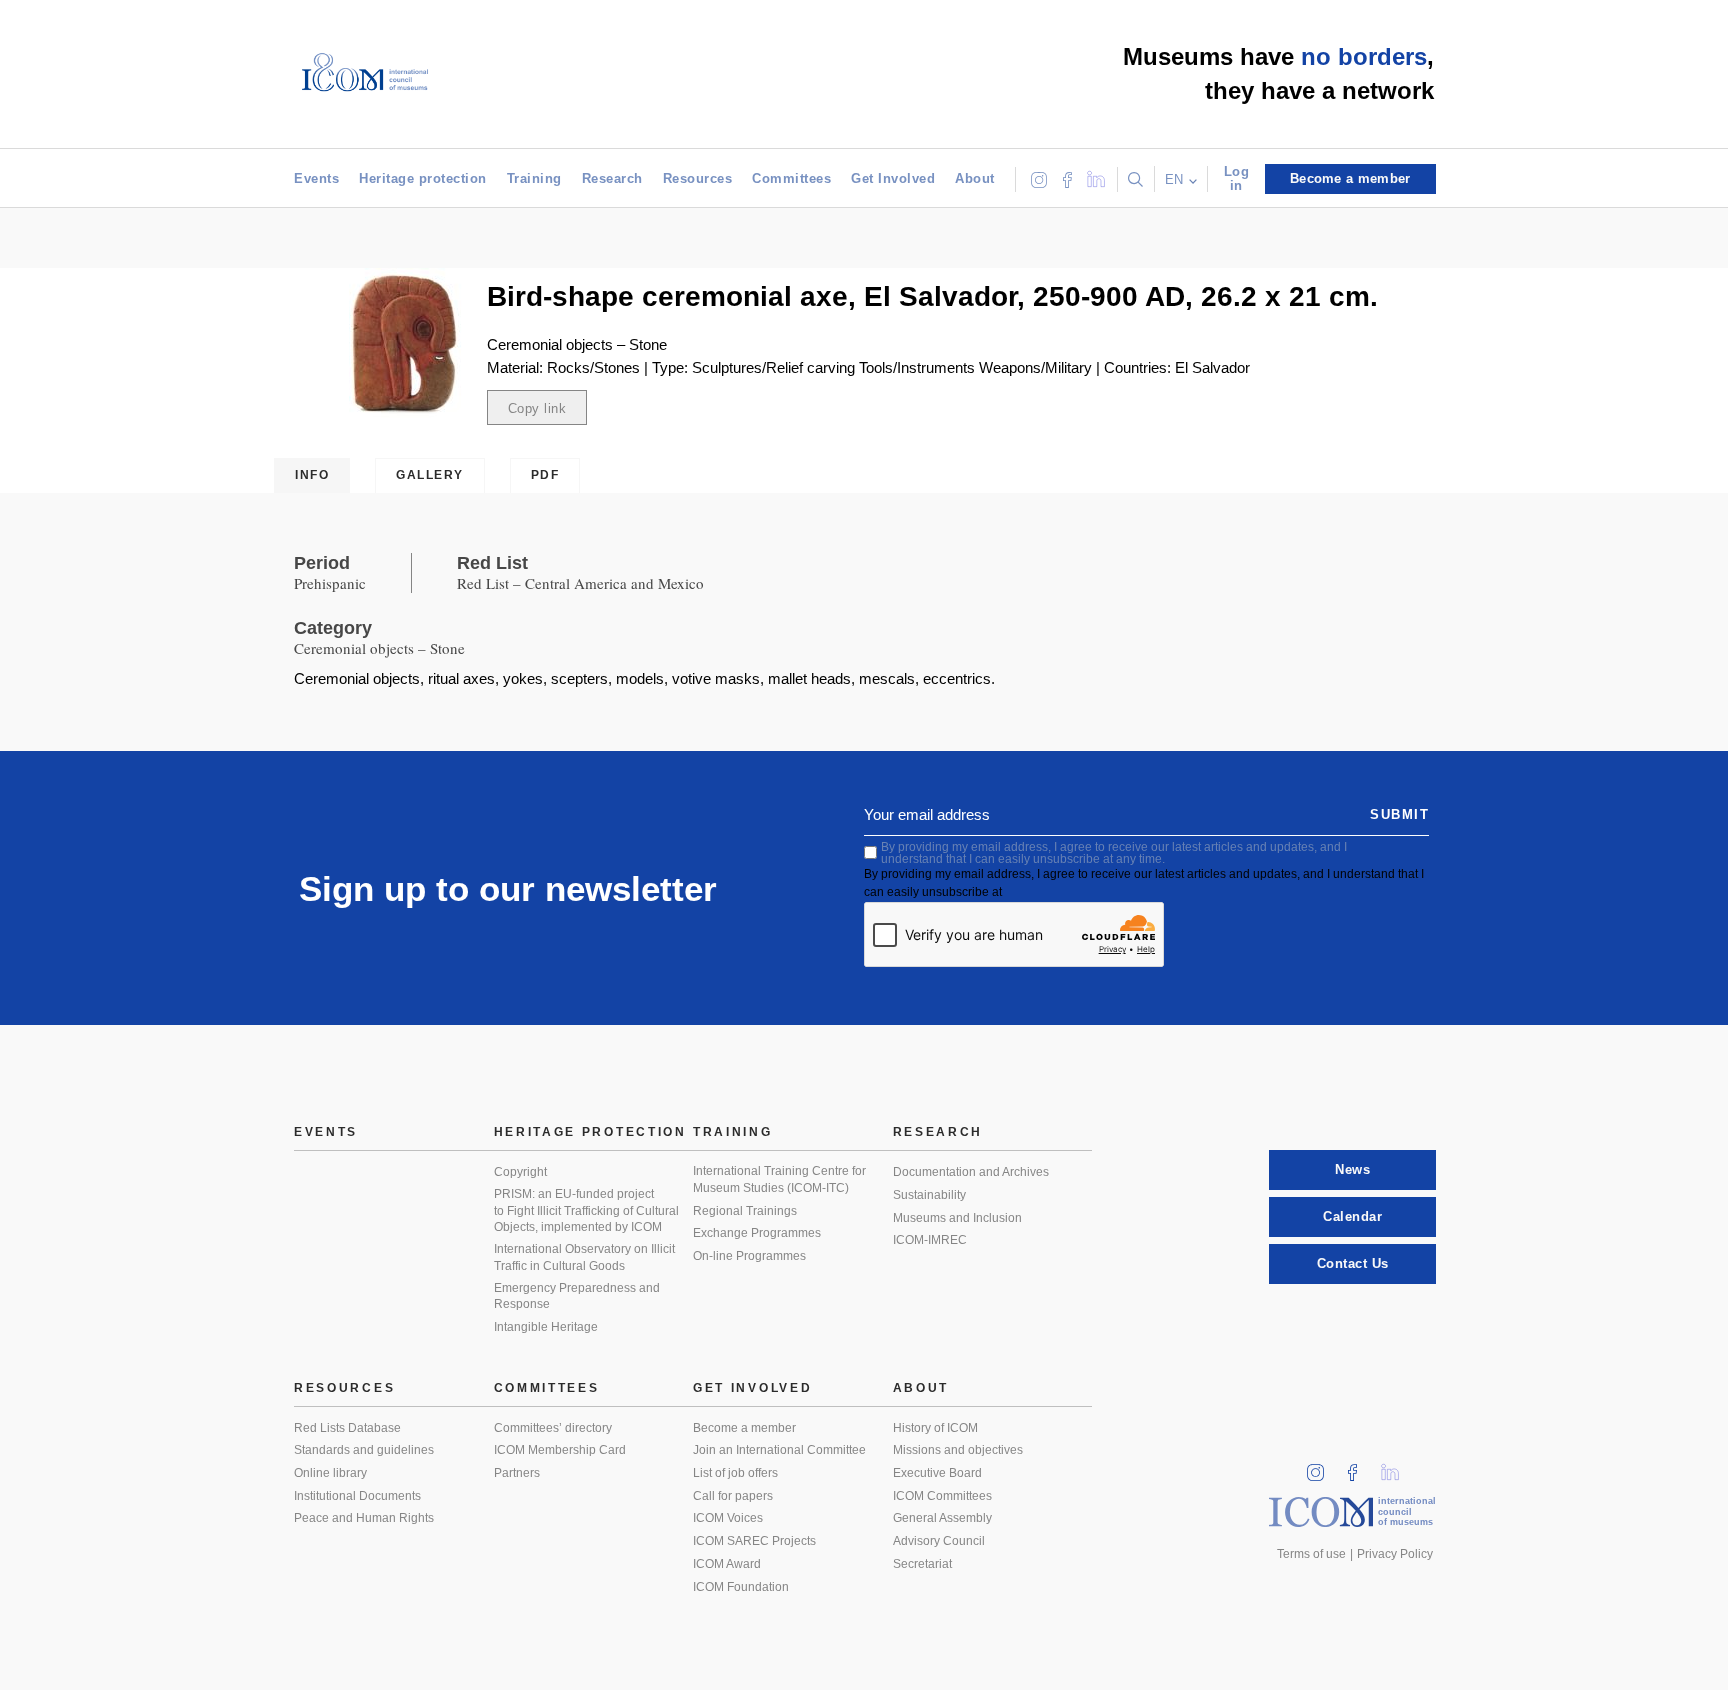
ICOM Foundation (741, 1587)
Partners (517, 1473)
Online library (330, 1473)
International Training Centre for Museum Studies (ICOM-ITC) (779, 1179)
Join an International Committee (779, 1450)
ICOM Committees (942, 1496)
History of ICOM (935, 1428)
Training (534, 178)
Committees (791, 178)
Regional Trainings (745, 1211)
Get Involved (893, 178)
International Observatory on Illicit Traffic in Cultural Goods (584, 1257)
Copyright (520, 1172)
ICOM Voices (728, 1518)
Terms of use (1311, 1554)
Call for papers (733, 1496)
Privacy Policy (1395, 1554)
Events (316, 178)
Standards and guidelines (364, 1450)
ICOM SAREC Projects (754, 1541)
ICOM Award (727, 1564)
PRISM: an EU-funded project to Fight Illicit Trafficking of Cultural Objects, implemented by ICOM (586, 1210)
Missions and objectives (958, 1450)
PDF (545, 475)
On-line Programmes (749, 1256)
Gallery (430, 475)
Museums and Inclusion (957, 1218)
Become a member (744, 1428)
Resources (698, 178)
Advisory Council (939, 1541)
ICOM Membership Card (560, 1450)
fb (1359, 1466)
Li (1397, 1466)
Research (612, 178)
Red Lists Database (347, 1428)
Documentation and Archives (971, 1172)
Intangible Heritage (546, 1327)
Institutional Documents (357, 1496)
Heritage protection (423, 178)
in (1322, 1466)
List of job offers (735, 1473)
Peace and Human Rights (364, 1518)
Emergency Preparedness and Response (577, 1296)
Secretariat (922, 1564)
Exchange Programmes (757, 1233)
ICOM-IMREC (930, 1240)
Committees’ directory (553, 1428)
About (975, 178)
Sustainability (929, 1195)
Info (312, 475)
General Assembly (942, 1518)
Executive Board (937, 1473)
